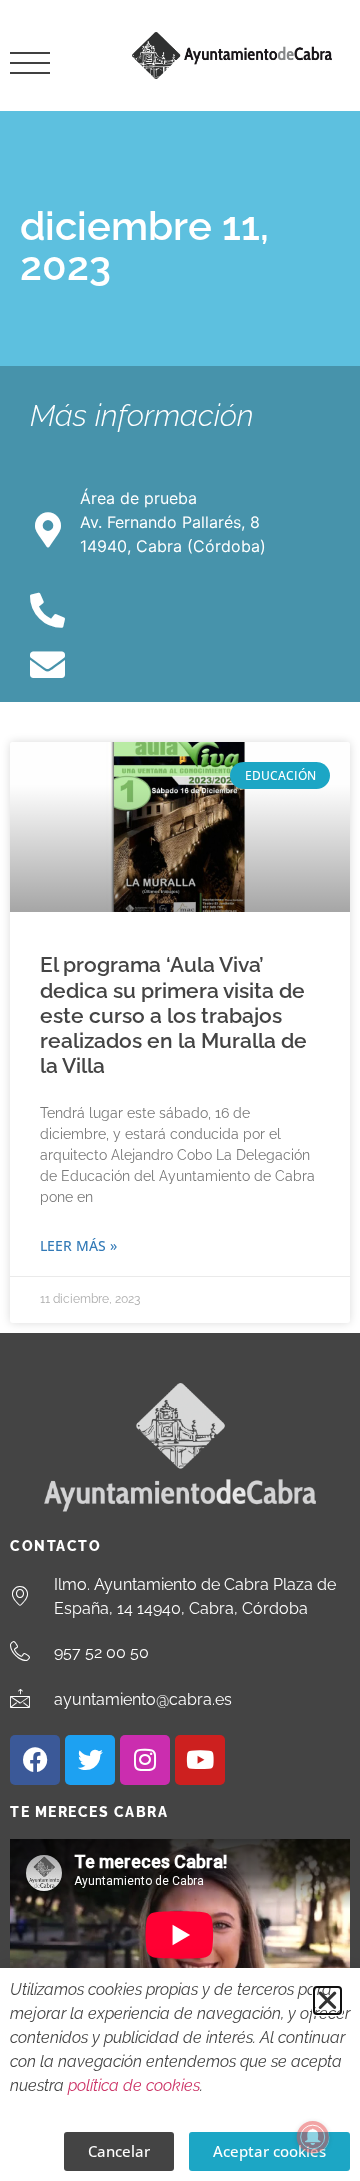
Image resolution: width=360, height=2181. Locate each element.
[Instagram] (145, 1760)
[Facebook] (35, 1760)
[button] (327, 2000)
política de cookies (134, 2085)
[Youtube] (200, 1760)
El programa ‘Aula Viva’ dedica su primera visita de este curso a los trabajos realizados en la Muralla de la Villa (173, 1015)
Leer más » (78, 1245)
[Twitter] (90, 1760)
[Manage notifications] (313, 2137)
